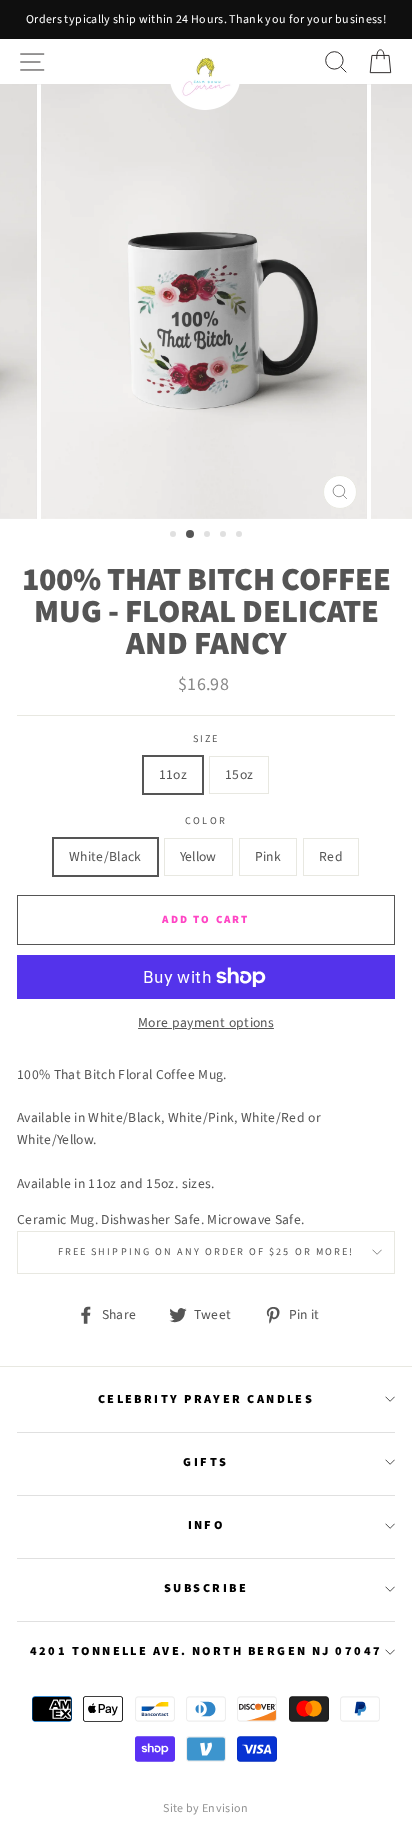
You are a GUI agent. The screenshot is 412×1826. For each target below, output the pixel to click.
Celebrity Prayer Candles (206, 1399)
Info (206, 1525)
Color (205, 821)
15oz (239, 774)
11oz (173, 774)
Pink (268, 856)
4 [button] (225, 536)
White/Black (105, 856)
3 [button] (209, 536)
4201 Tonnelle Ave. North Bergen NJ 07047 (206, 1651)
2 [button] (191, 535)
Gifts (205, 1462)
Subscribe (206, 1588)
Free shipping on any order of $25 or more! (206, 1252)
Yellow (198, 856)
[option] (206, 19)
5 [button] (241, 536)
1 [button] (175, 536)
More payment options (206, 1022)
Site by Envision (205, 1808)
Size (206, 739)
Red (331, 856)
